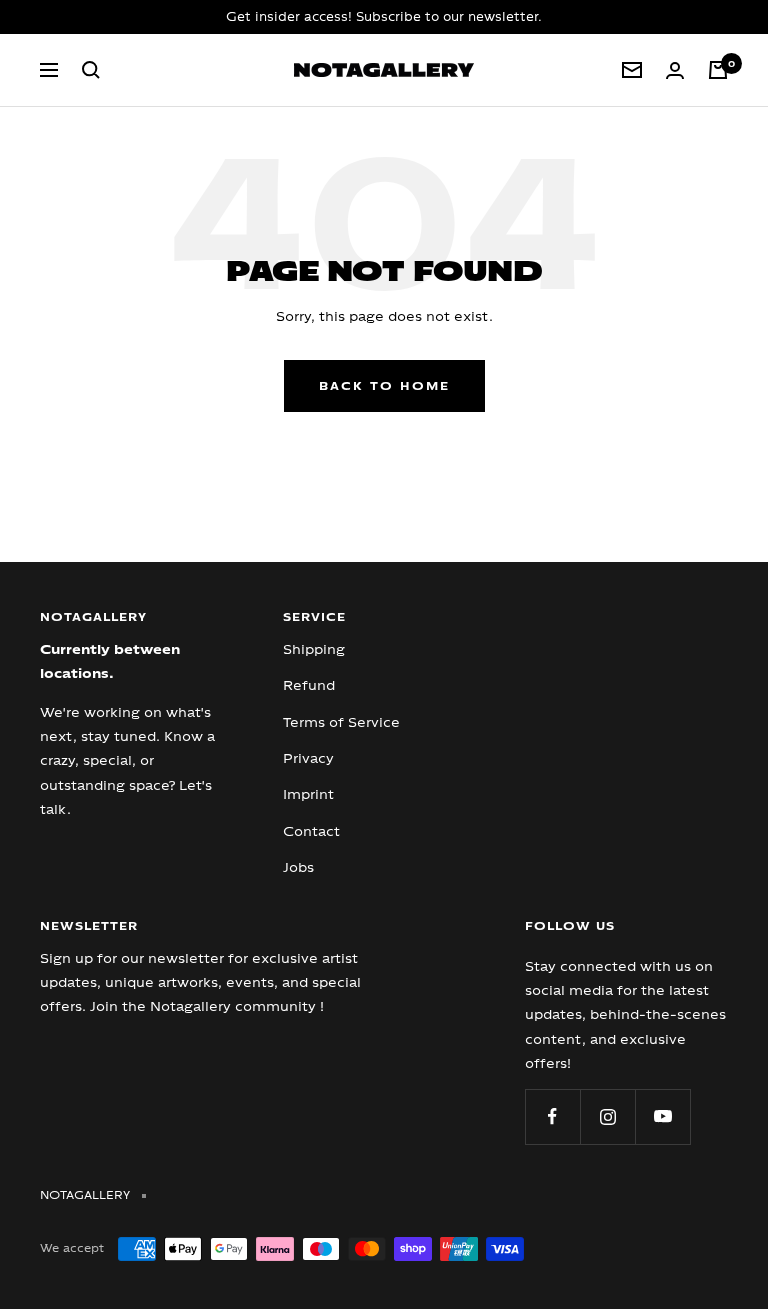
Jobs (298, 867)
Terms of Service (341, 722)
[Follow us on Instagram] (607, 1116)
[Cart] (718, 70)
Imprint (308, 794)
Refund (309, 685)
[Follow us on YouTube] (662, 1116)
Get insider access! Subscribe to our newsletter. (384, 16)
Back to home (384, 386)
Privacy (308, 758)
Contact (311, 831)
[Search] (91, 70)
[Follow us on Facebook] (552, 1116)
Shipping (314, 649)
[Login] (675, 70)
